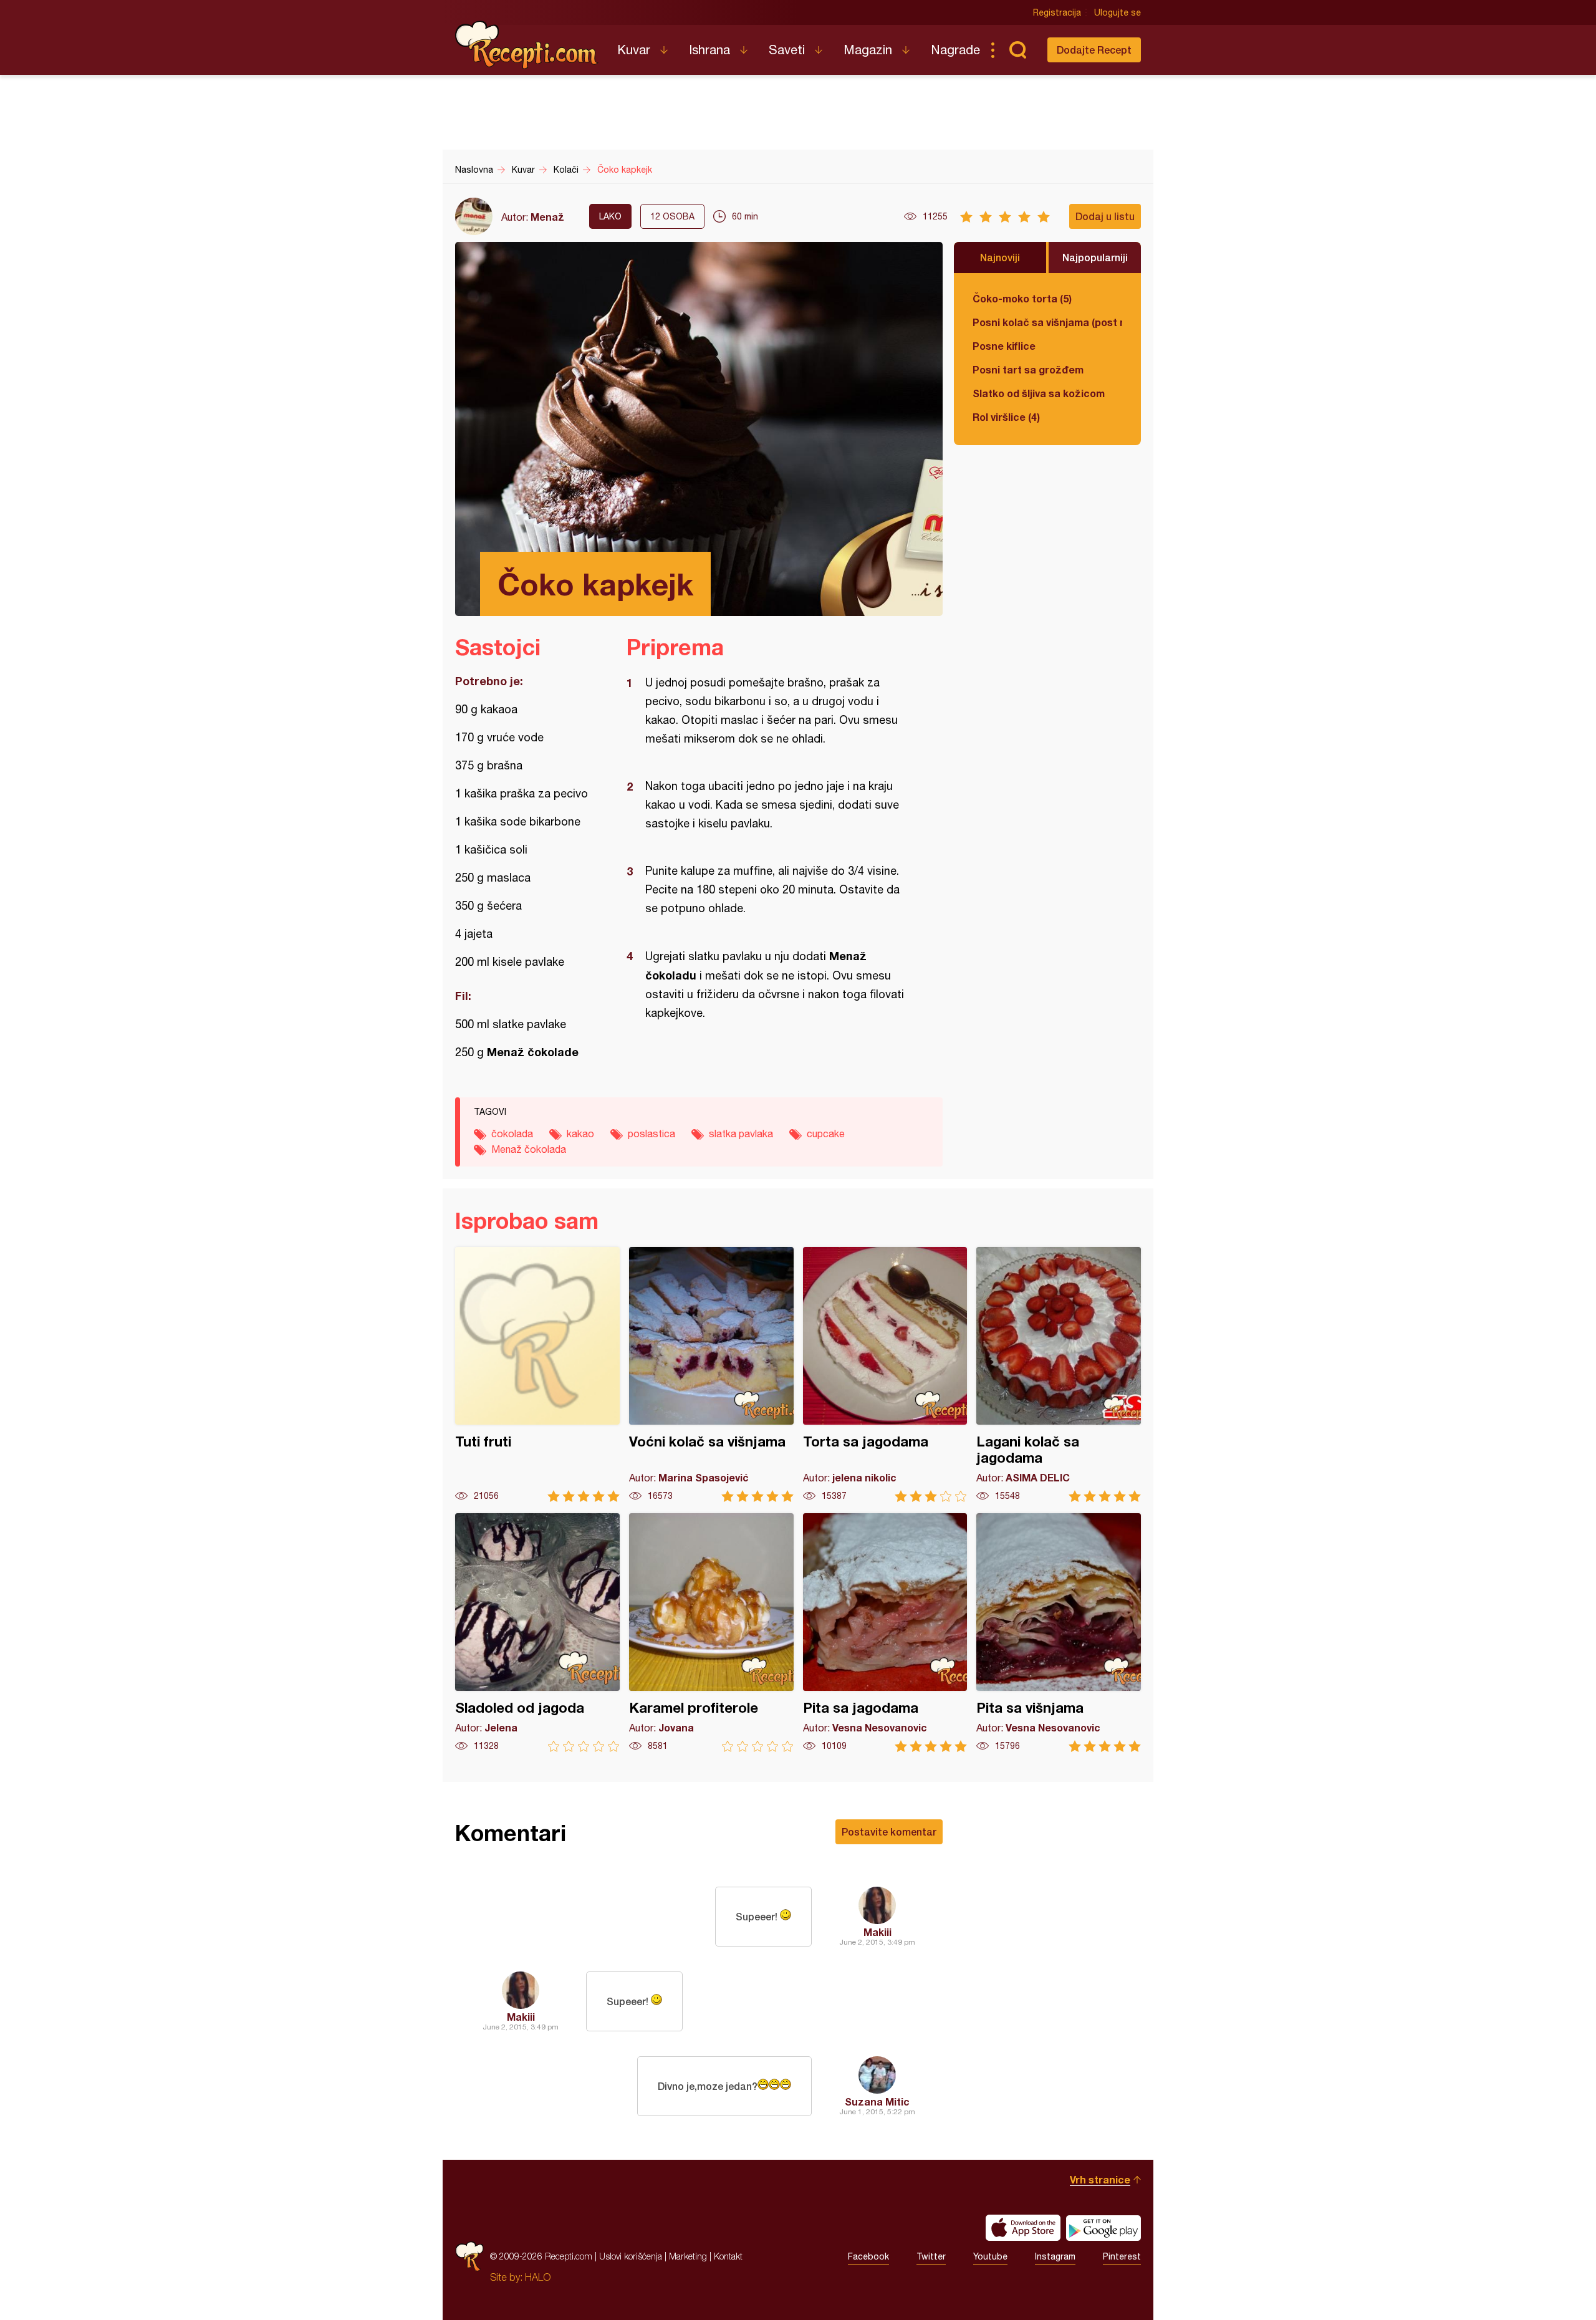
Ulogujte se (1118, 12)
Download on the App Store (1023, 2228)
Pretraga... (1017, 50)
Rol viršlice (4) (1006, 417)
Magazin (868, 50)
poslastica (651, 1134)
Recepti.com (527, 45)
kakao (580, 1134)
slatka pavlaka (741, 1134)
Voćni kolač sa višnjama (711, 1374)
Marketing (688, 2256)
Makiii (877, 1932)
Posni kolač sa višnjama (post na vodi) (1047, 322)
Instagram (1055, 2256)
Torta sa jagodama (885, 1374)
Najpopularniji (1095, 257)
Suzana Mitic (877, 2101)
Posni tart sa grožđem (1028, 369)
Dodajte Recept (1094, 50)
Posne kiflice (1004, 346)
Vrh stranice (1100, 2179)
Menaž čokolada (529, 1149)
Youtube (990, 2256)
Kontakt (728, 2256)
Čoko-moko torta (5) (1022, 298)
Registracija (1057, 12)
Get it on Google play (1103, 2228)
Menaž (547, 217)
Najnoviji (1000, 257)
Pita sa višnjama (1059, 1633)
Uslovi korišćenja (631, 2256)
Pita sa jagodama (885, 1633)
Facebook (868, 2256)
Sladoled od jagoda (537, 1633)
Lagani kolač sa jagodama (1059, 1374)
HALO (538, 2277)
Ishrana (709, 50)
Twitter (931, 2256)
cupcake (826, 1134)
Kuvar (634, 50)
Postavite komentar (889, 1831)
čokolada (512, 1134)
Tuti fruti (537, 1374)
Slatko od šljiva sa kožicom (1039, 393)
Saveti (787, 50)
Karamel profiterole (711, 1633)
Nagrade (955, 50)
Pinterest (1122, 2256)
